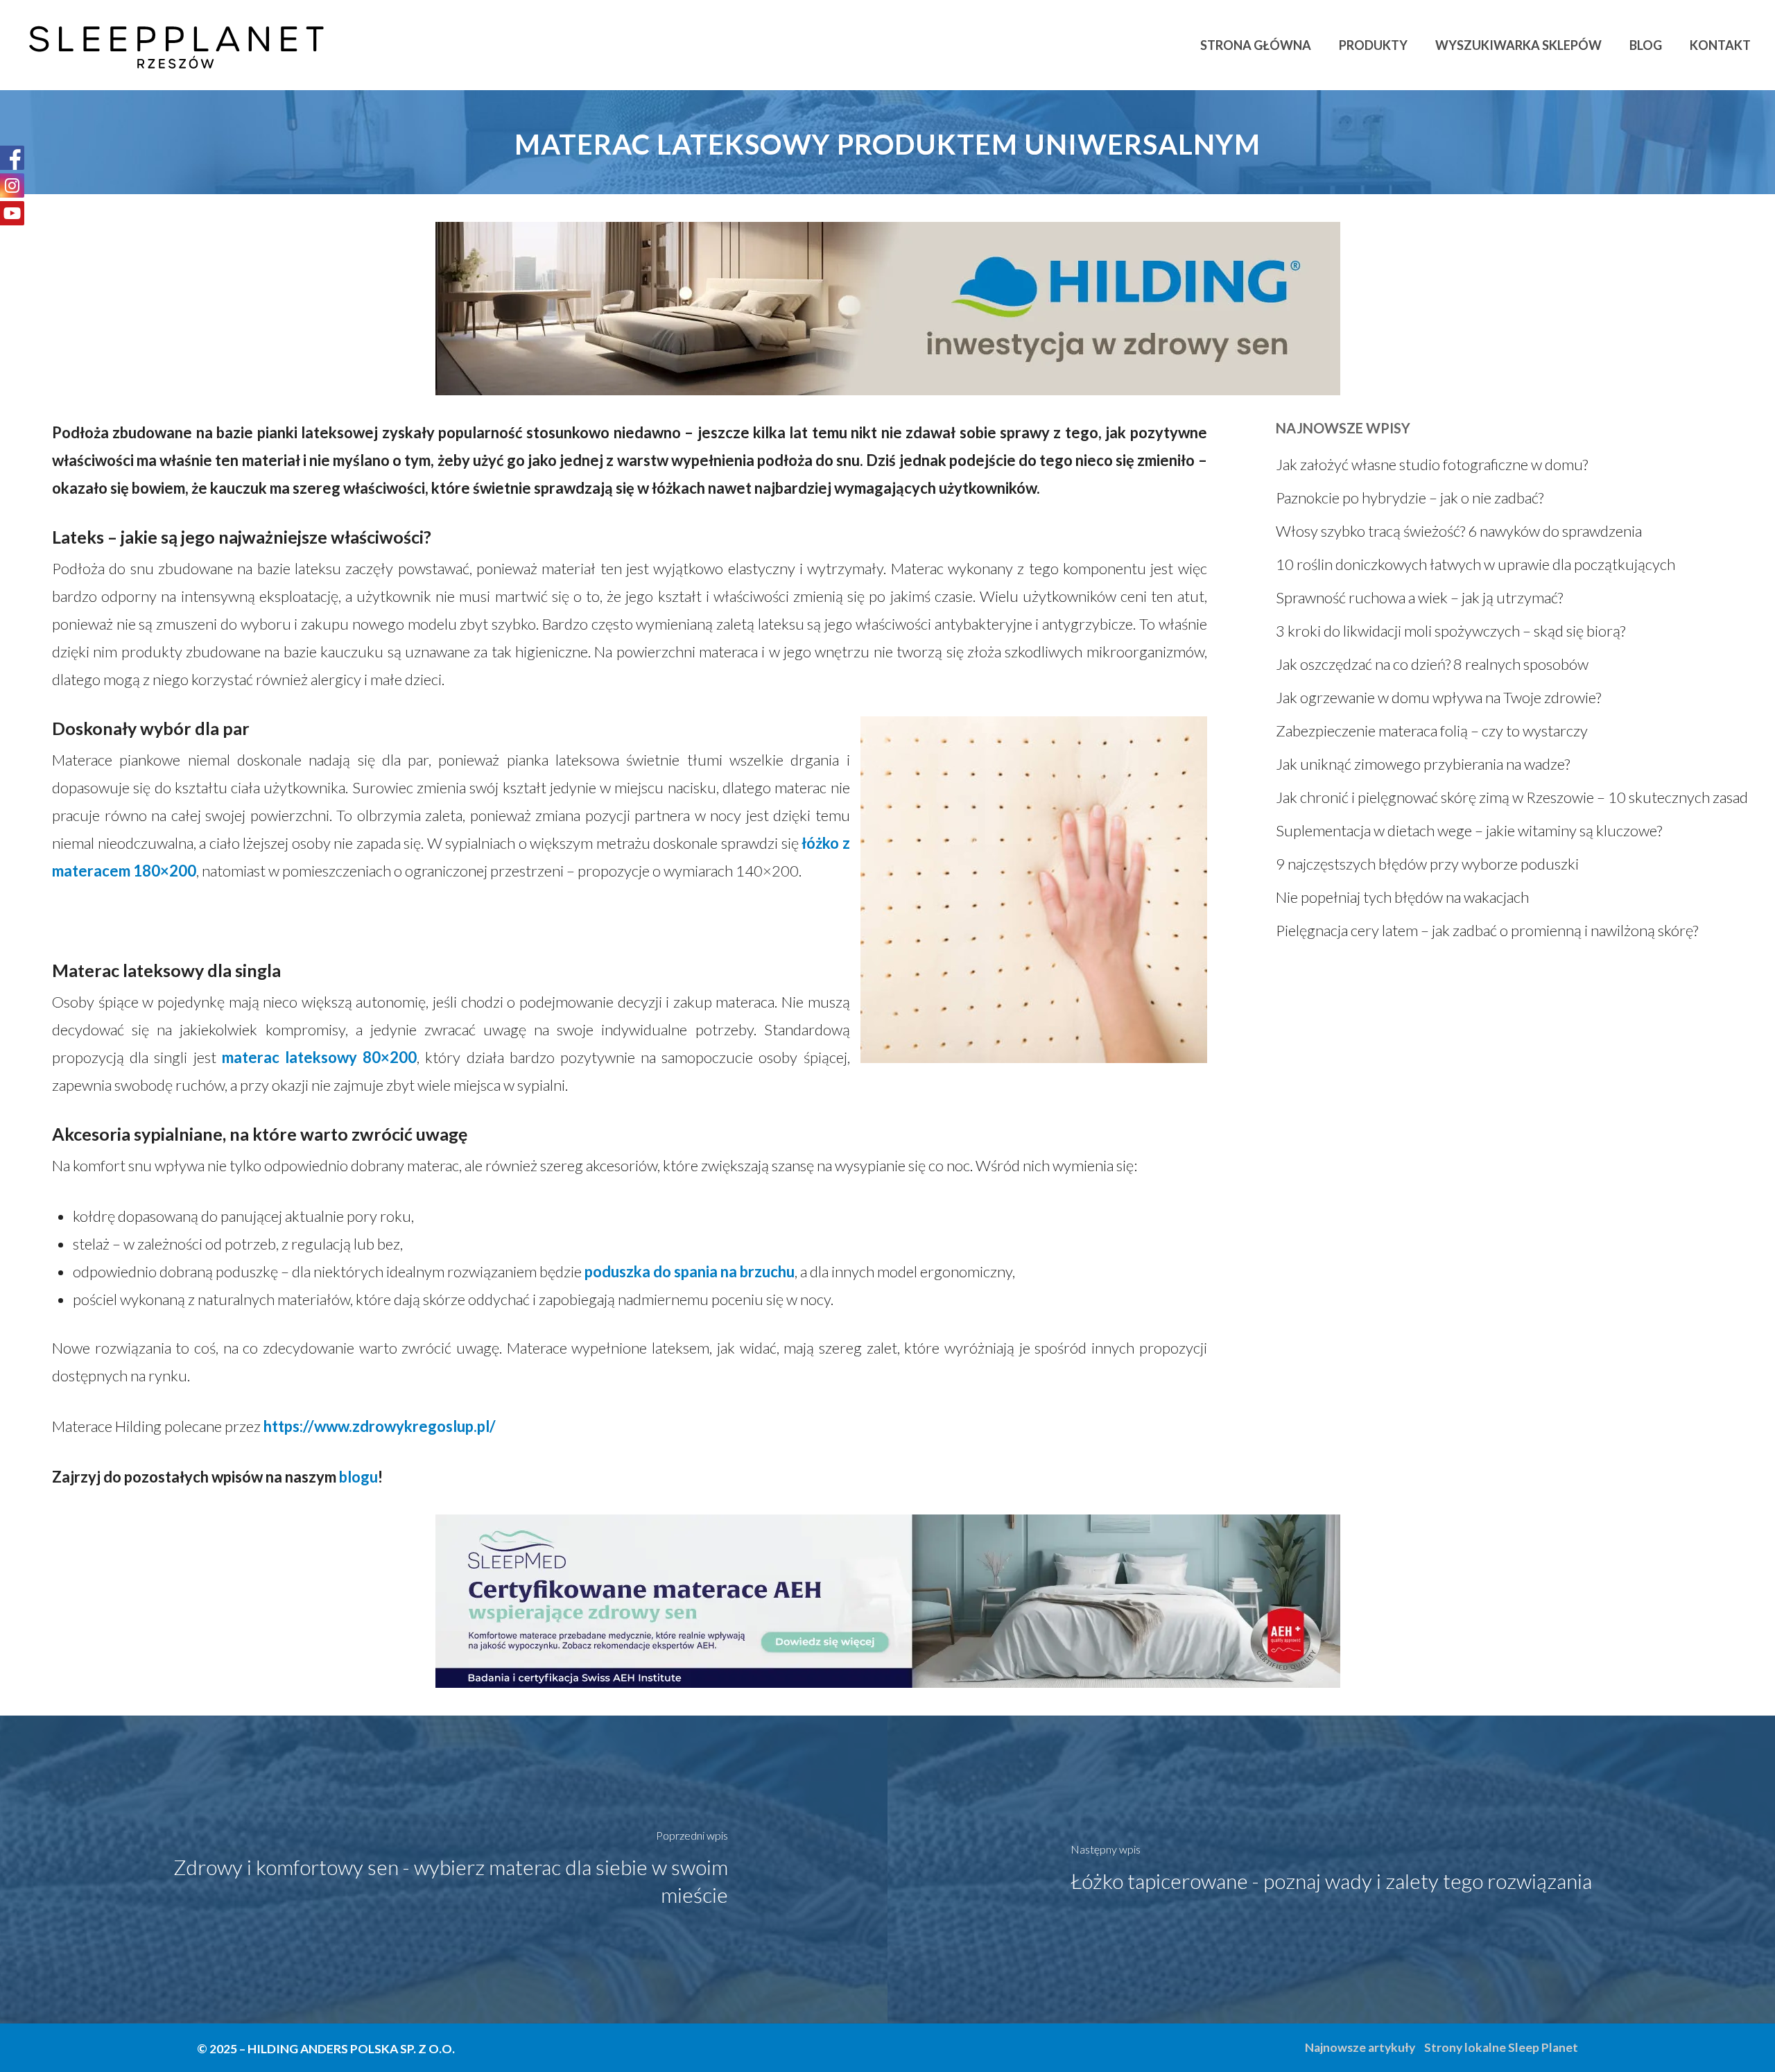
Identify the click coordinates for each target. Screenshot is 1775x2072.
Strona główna (1256, 45)
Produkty (1373, 45)
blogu (358, 1477)
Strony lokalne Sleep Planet (1501, 2047)
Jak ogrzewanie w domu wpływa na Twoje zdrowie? (1438, 697)
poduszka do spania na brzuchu (690, 1271)
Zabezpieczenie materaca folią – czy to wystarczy (1432, 731)
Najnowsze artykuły (1360, 2047)
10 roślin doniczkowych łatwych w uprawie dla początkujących (1475, 564)
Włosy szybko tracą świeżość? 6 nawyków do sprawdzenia (1459, 531)
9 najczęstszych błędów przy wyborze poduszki (1427, 864)
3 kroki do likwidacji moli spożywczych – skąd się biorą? (1451, 631)
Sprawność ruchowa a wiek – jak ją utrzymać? (1419, 597)
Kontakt (1720, 45)
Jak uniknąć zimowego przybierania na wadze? (1423, 764)
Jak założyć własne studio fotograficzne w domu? (1432, 464)
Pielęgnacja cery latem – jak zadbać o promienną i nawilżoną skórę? (1487, 930)
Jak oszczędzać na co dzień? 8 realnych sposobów (1432, 664)
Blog (1646, 45)
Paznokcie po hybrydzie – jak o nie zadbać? (1410, 498)
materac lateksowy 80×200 (319, 1057)
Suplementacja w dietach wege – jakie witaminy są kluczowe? (1469, 830)
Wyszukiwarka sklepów (1518, 45)
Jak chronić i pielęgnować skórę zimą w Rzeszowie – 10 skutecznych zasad (1512, 797)
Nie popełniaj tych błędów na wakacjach (1402, 897)
